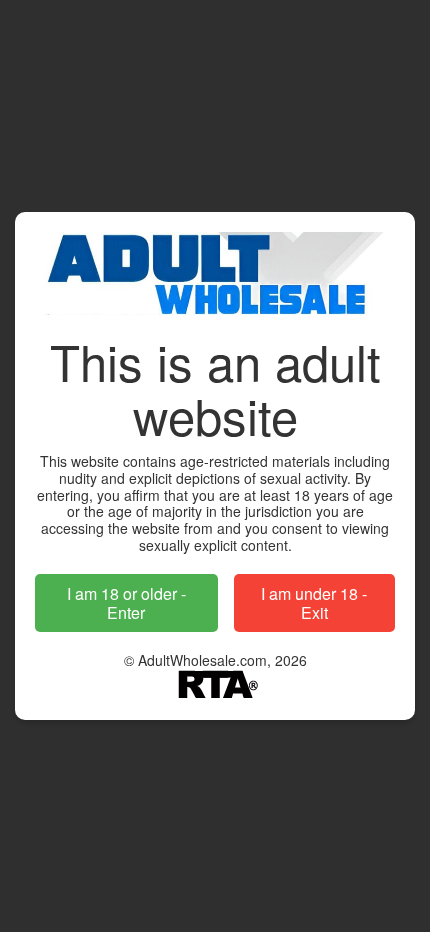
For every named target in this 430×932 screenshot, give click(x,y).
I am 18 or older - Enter (126, 603)
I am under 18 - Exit (314, 603)
